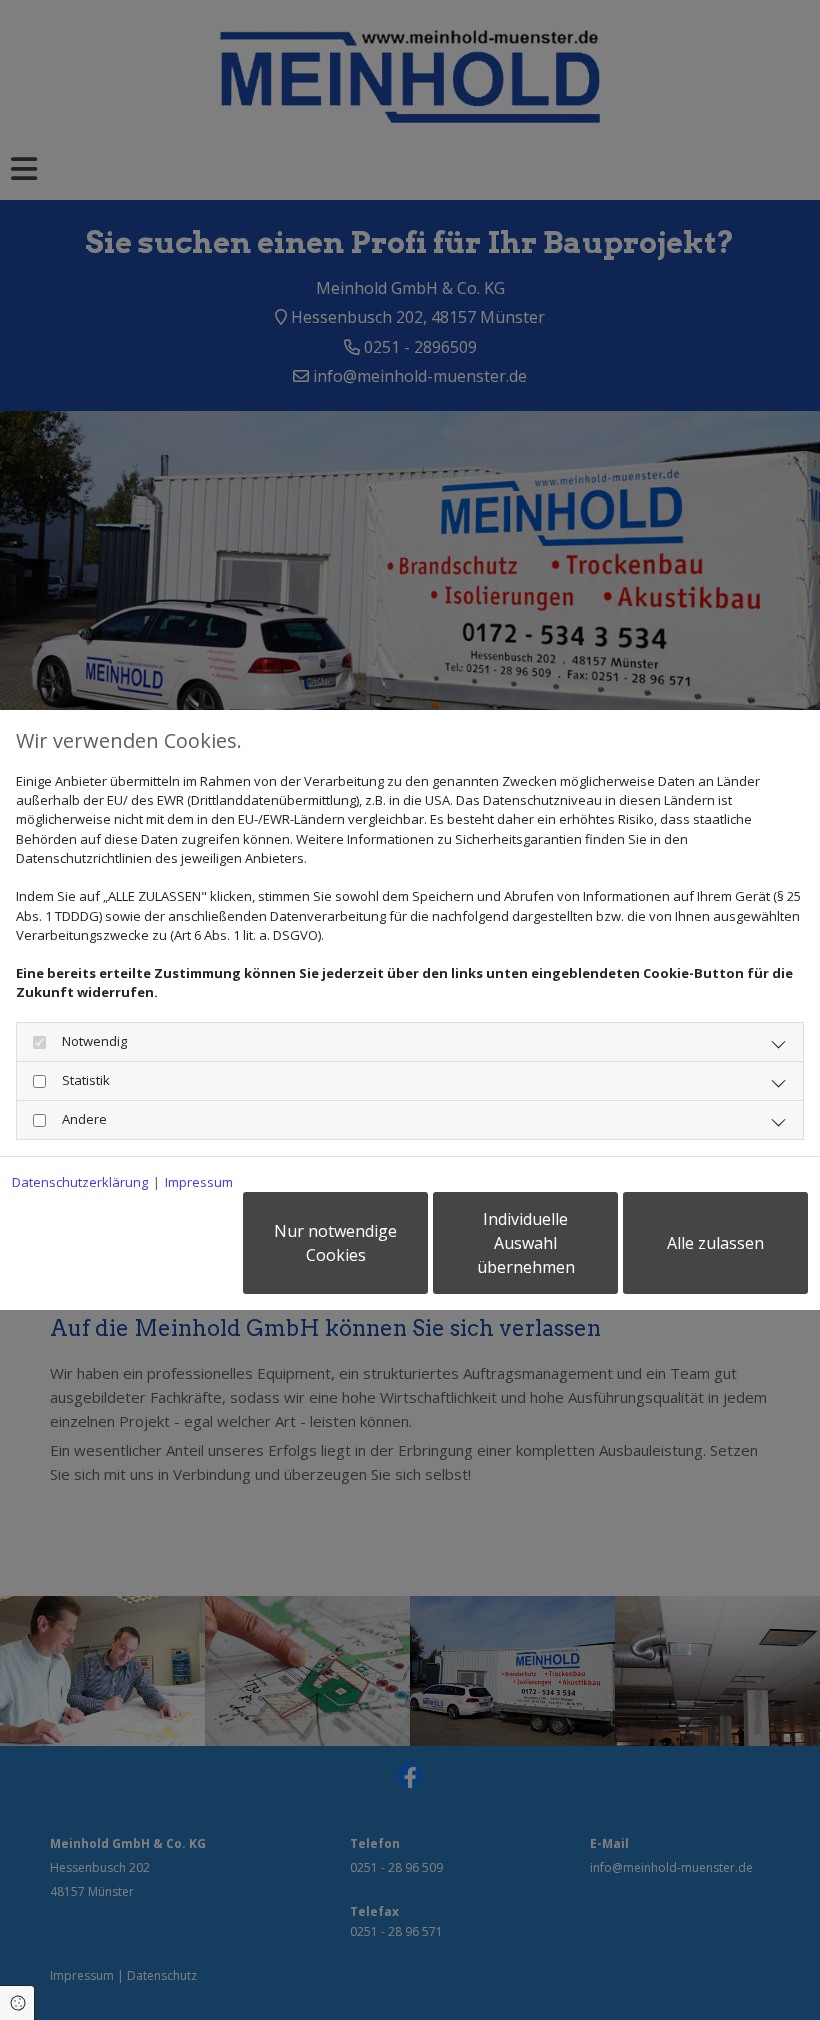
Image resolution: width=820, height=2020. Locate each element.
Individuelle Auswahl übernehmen (526, 1243)
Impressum (199, 1182)
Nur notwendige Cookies (335, 1243)
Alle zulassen (715, 1243)
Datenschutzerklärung (80, 1182)
